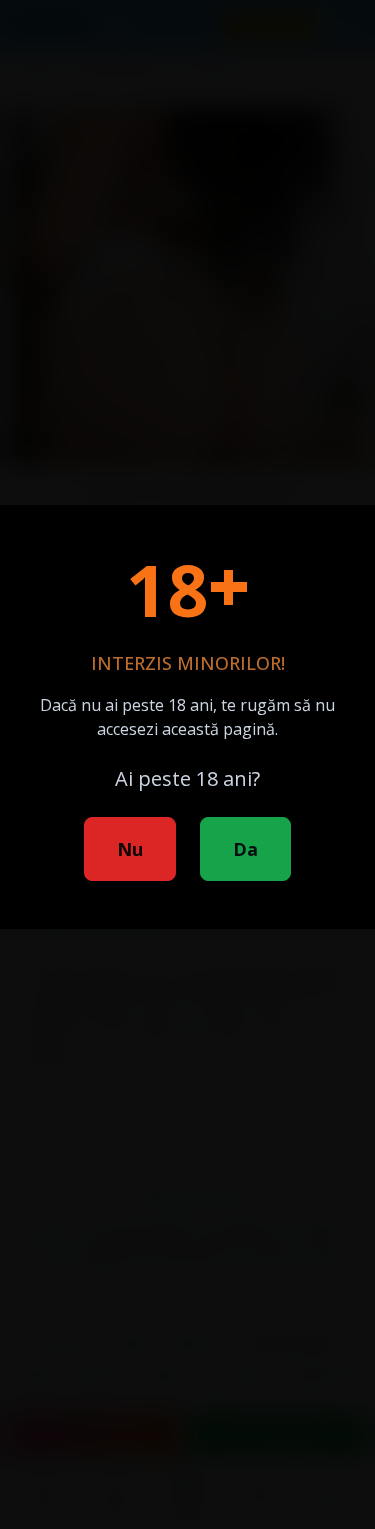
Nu (130, 849)
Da (245, 849)
